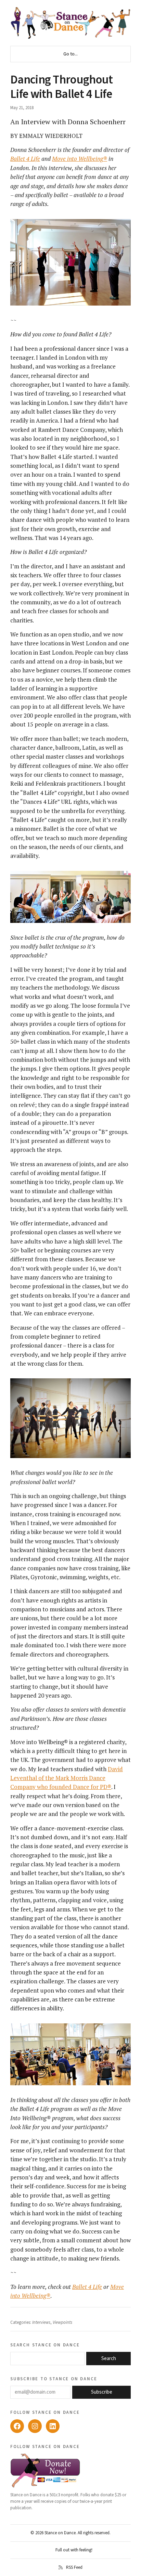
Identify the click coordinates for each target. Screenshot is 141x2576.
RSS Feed (74, 2567)
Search (109, 2359)
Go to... (70, 54)
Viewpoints (62, 2322)
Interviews (41, 2322)
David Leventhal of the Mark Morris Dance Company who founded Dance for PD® (67, 1778)
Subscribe (102, 2392)
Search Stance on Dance (45, 2345)
